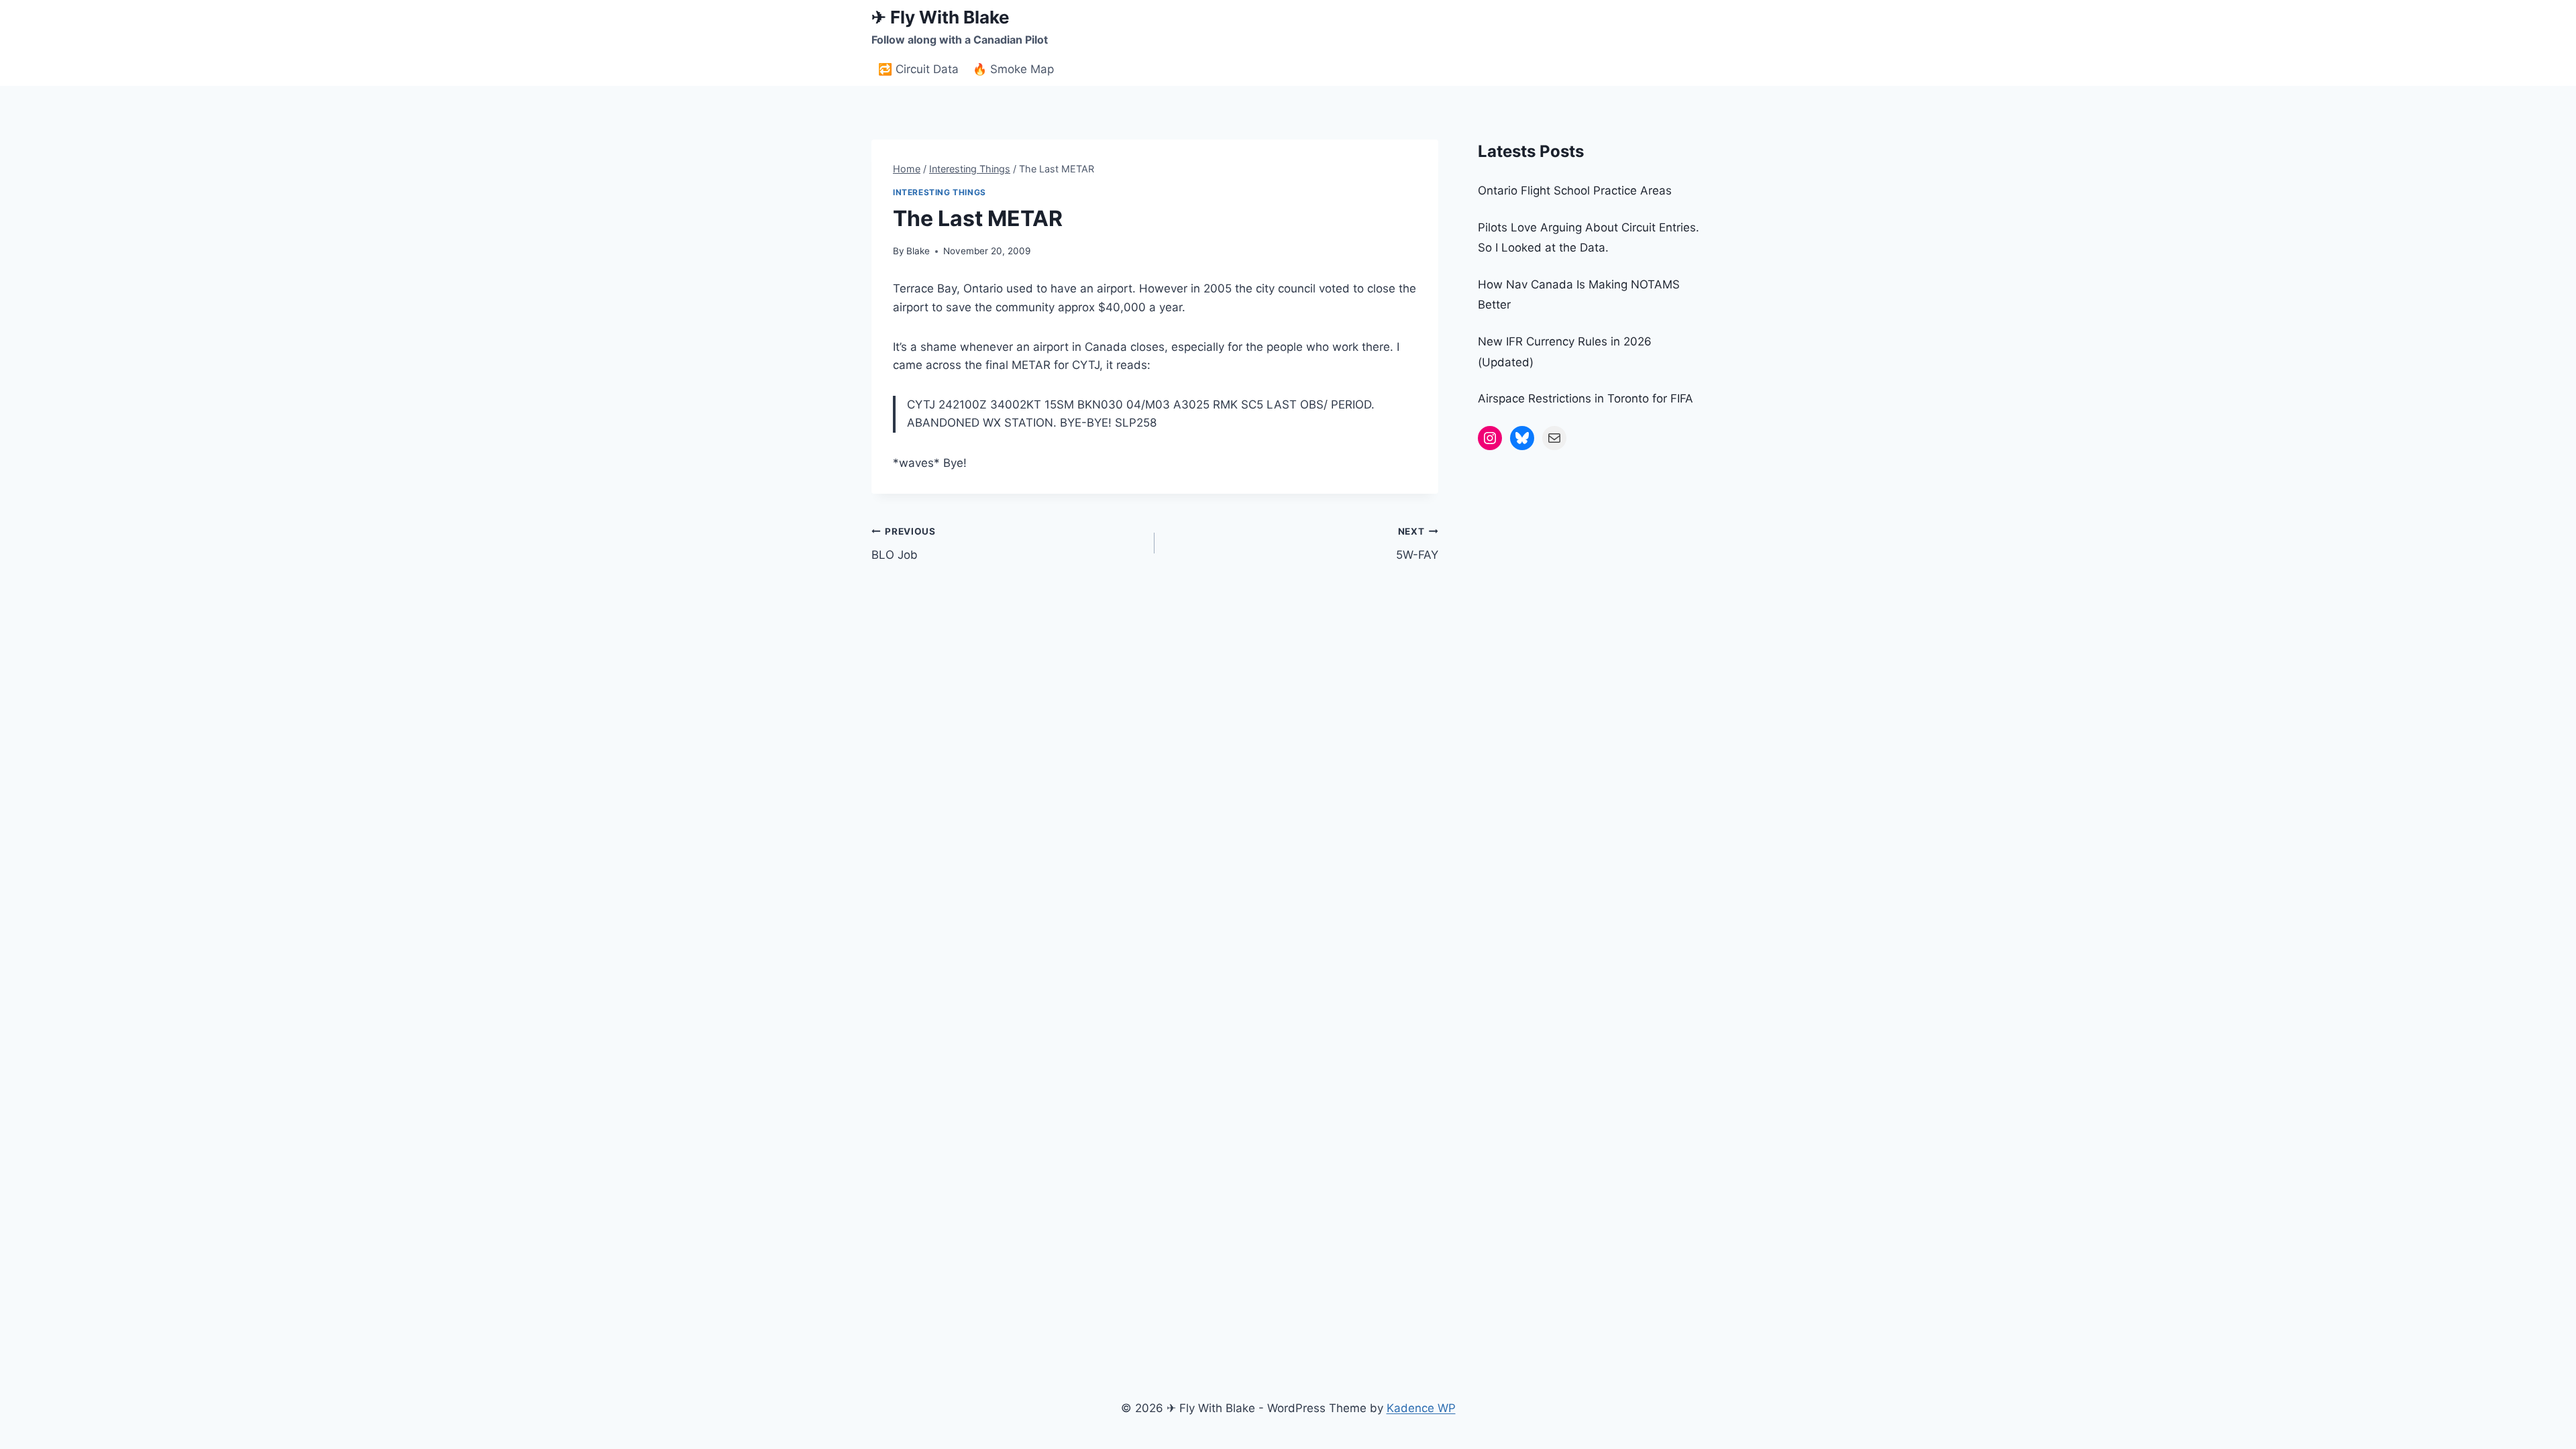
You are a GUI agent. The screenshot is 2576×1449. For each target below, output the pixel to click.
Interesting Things (940, 192)
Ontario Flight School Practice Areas (1575, 191)
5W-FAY (1417, 544)
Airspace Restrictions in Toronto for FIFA (1586, 398)
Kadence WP (1421, 1408)
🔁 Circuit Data (918, 69)
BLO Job (904, 544)
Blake (918, 251)
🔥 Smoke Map (1013, 69)
